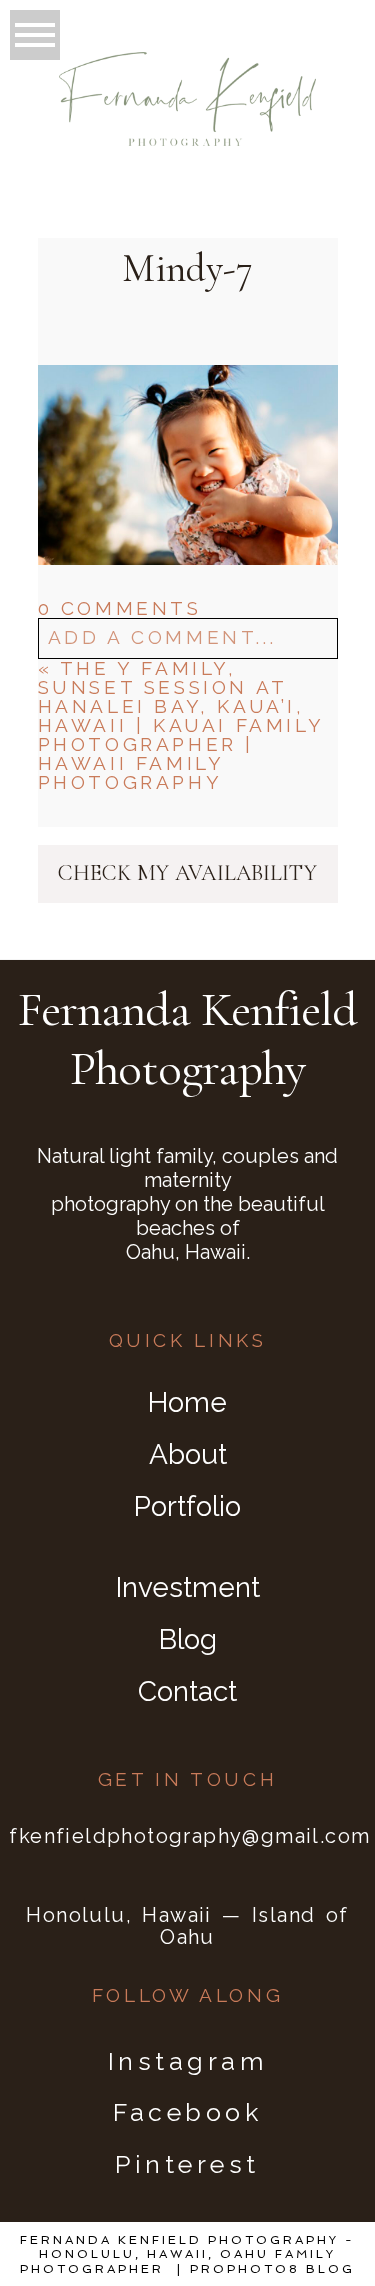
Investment (188, 1587)
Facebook (187, 2112)
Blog (188, 1639)
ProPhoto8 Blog (272, 2269)
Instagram (188, 2061)
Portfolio (187, 1506)
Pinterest (187, 2164)
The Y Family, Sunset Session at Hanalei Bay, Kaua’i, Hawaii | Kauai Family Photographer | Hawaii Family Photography (181, 725)
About (188, 1454)
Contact (187, 1691)
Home (187, 1402)
